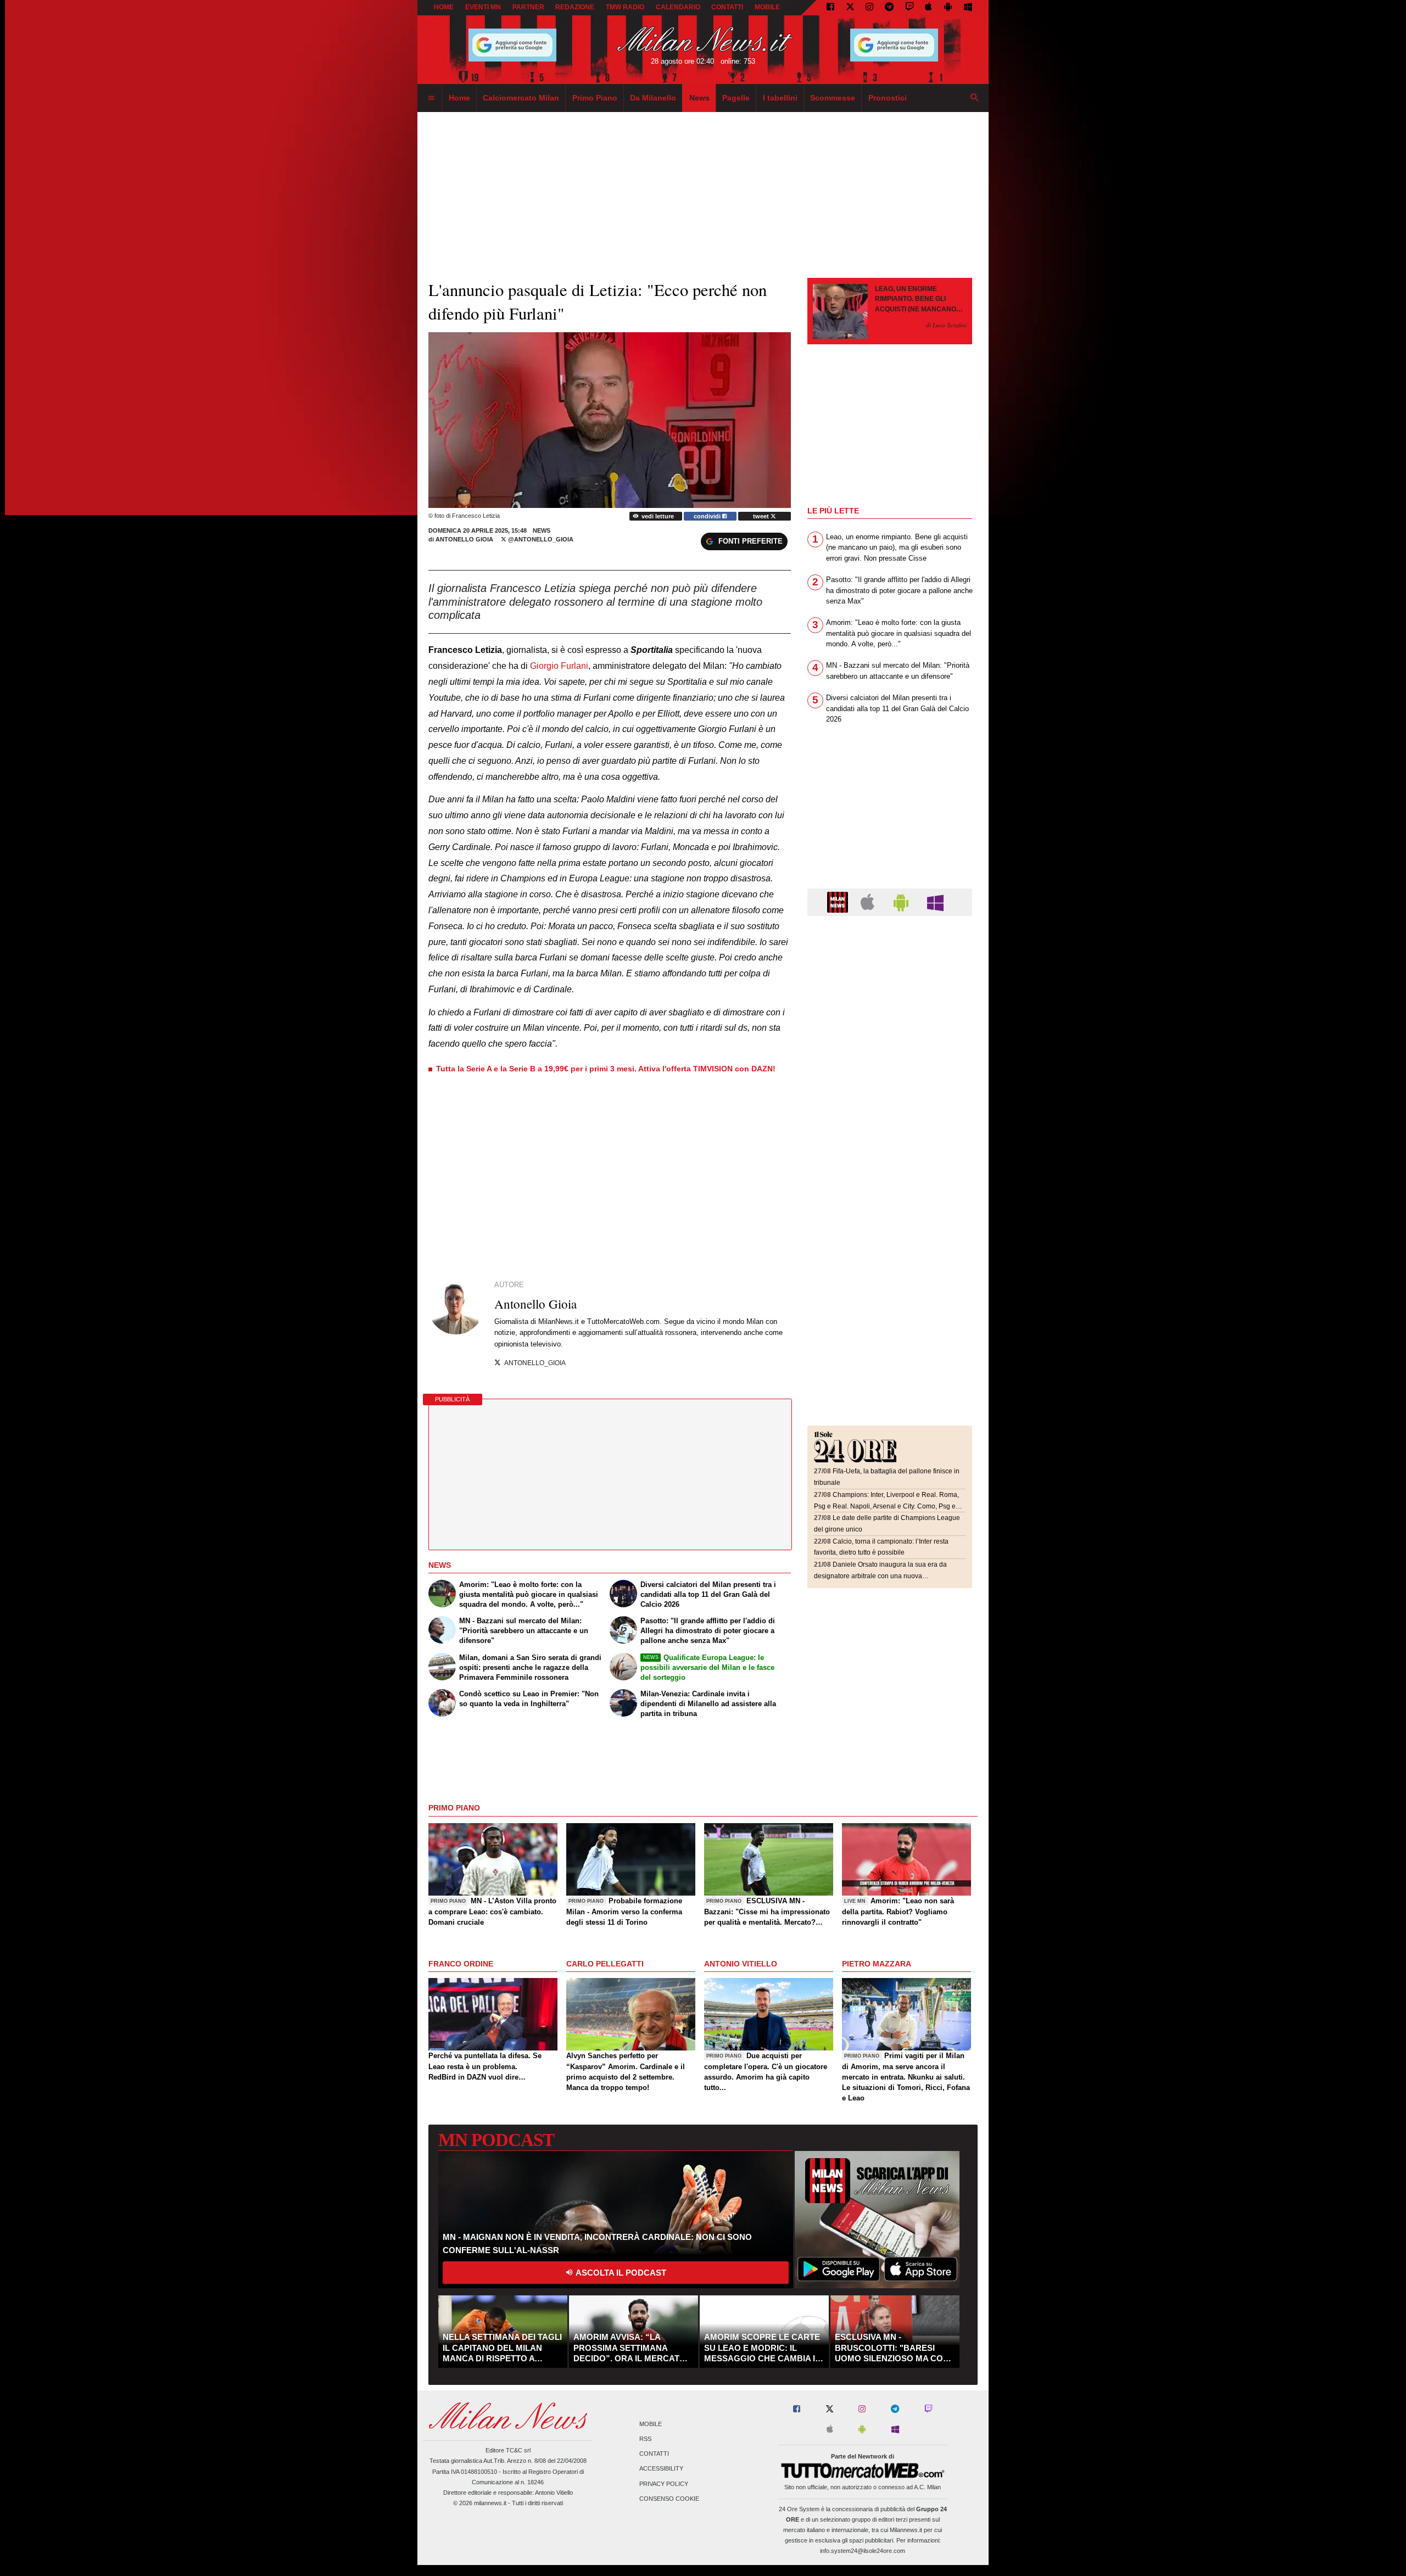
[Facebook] (830, 8)
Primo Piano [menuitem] (595, 98)
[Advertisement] (890, 992)
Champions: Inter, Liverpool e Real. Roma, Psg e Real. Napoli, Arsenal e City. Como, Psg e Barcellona (886, 1506)
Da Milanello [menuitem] (653, 98)
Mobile (651, 2424)
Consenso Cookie (669, 2499)
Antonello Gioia (465, 539)
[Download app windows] (968, 8)
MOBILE (767, 7)
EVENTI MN (483, 7)
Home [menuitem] (459, 98)
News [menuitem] (699, 98)
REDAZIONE (575, 7)
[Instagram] (869, 8)
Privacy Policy (664, 2484)
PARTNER (528, 7)
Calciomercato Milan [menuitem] (521, 98)
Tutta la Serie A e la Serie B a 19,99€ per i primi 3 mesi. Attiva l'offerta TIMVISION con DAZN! (606, 1069)
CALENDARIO (678, 7)
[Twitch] (910, 8)
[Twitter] (850, 8)
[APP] (839, 901)
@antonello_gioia (540, 539)
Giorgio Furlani (559, 666)
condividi (708, 516)
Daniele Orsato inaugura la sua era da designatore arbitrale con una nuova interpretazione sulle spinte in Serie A (880, 1576)
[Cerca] (975, 98)
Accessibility (661, 2469)
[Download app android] (948, 8)
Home (444, 7)
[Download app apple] (929, 8)
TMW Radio (625, 7)
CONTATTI (727, 7)
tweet (762, 516)
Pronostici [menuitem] (888, 98)
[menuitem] (431, 98)
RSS (645, 2439)
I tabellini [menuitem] (780, 98)
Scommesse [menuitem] (833, 98)
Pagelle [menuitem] (736, 98)
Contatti (654, 2454)
